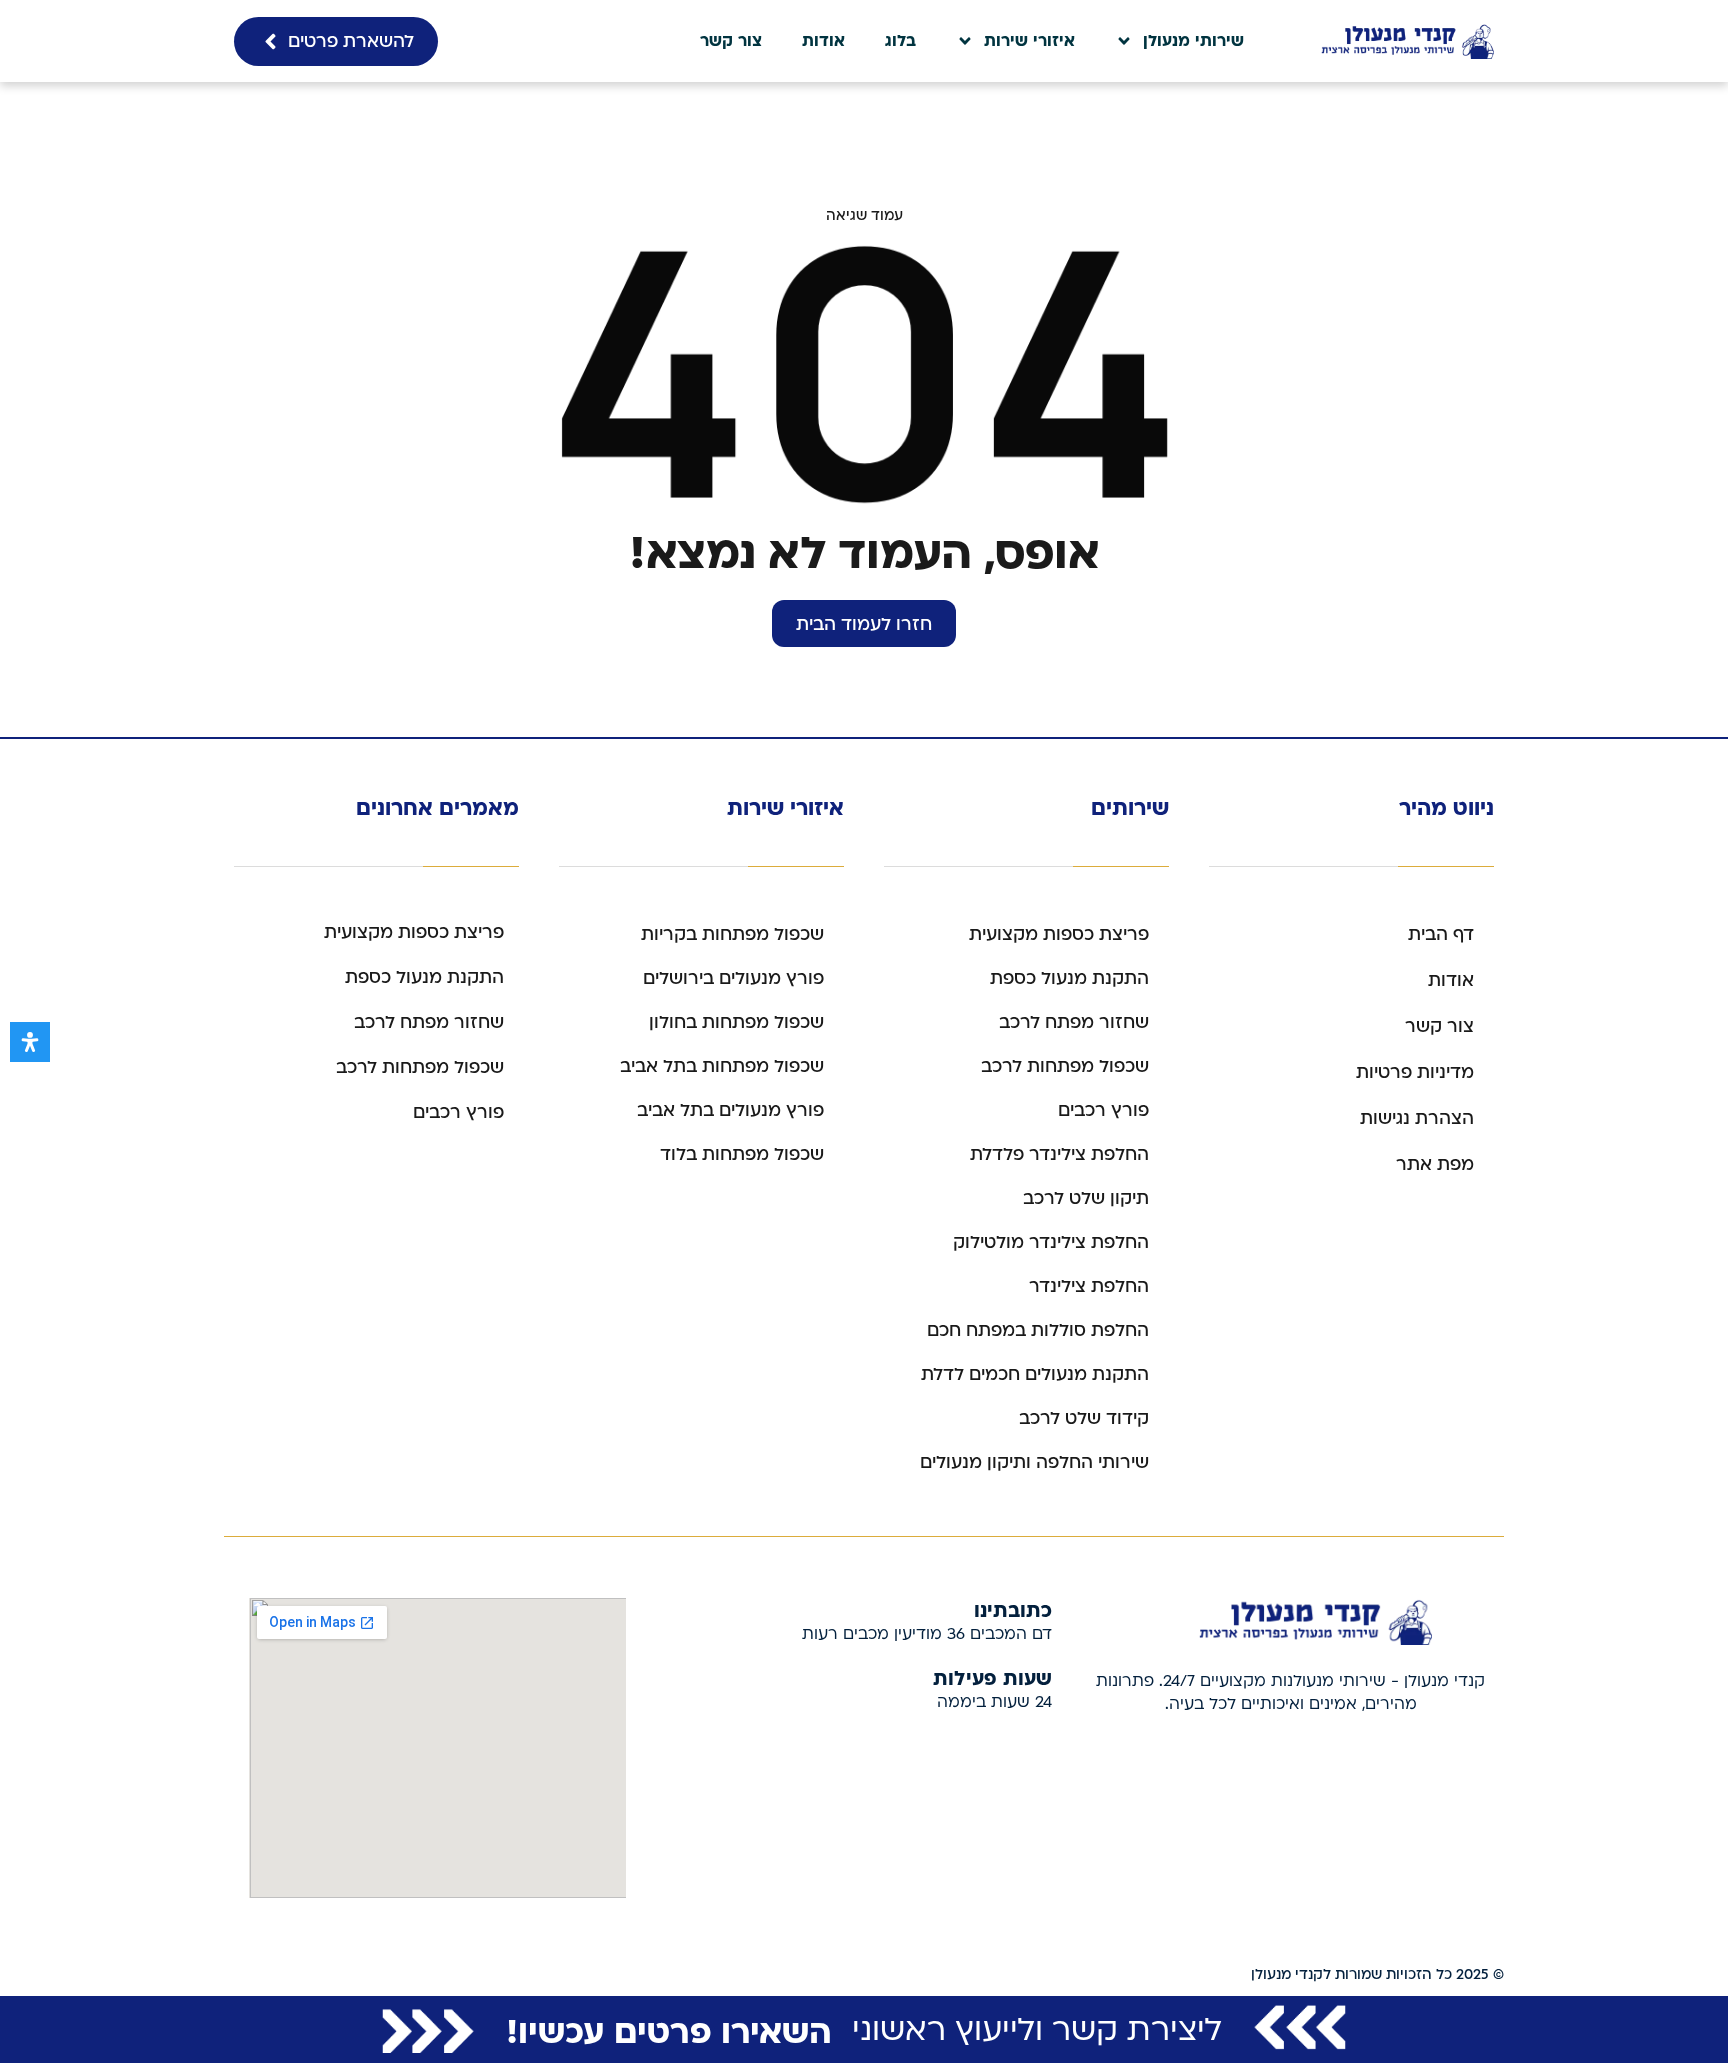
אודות (823, 41)
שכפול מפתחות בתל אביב (722, 1066)
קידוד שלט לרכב (1084, 1418)
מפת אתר (1435, 1164)
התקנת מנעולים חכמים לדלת (1035, 1374)
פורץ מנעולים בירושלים (733, 978)
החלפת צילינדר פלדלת (1059, 1154)
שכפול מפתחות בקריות (732, 934)
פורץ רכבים (1103, 1110)
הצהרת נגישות (1417, 1118)
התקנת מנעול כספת (1069, 978)
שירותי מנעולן (1193, 41)
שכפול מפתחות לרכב (1065, 1066)
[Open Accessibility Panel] (30, 1042)
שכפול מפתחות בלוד (742, 1154)
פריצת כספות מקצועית (1059, 934)
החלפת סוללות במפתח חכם (1038, 1330)
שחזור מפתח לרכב (1074, 1022)
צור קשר (731, 41)
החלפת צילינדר (1089, 1286)
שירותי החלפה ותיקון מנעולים (1034, 1462)
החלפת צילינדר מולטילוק (1051, 1242)
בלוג (900, 41)
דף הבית (1441, 934)
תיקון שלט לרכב (1086, 1198)
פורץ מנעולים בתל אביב (730, 1110)
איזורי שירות (1029, 41)
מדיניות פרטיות (1415, 1072)
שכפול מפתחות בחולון (736, 1022)
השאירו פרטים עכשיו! (669, 2030)
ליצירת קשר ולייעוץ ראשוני (1037, 2030)
